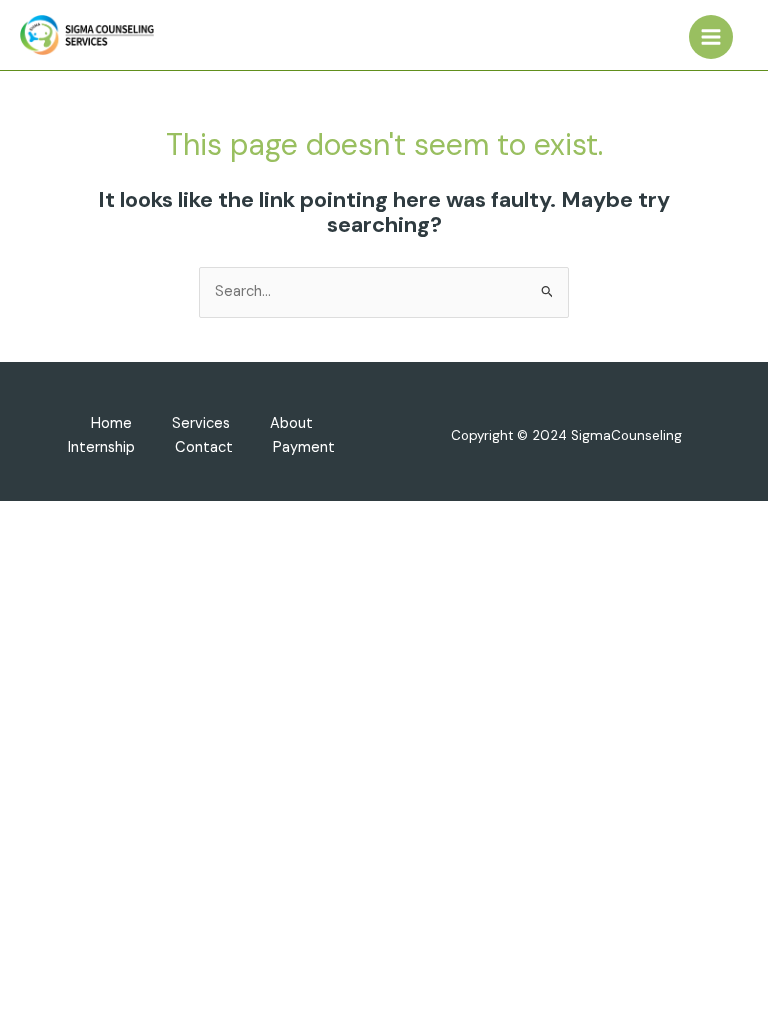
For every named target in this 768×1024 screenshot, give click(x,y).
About (291, 423)
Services (201, 423)
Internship (101, 447)
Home (111, 423)
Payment (304, 447)
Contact (204, 447)
